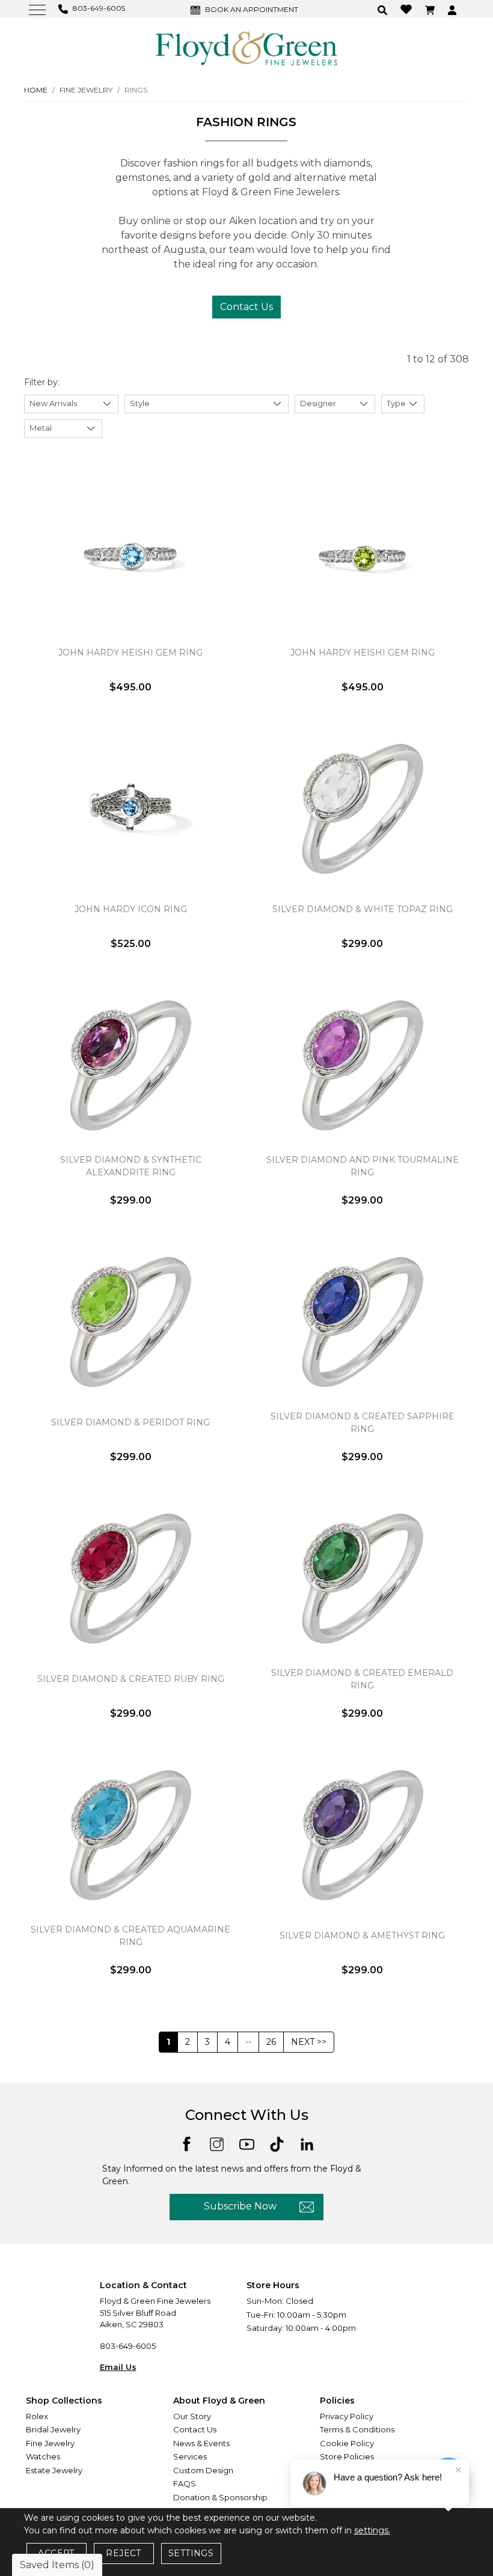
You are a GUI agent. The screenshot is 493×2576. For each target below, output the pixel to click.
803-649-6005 (128, 2346)
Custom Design (203, 2470)
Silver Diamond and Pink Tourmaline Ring (363, 1166)
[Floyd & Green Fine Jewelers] (246, 47)
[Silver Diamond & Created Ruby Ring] (131, 1579)
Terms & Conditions (357, 2429)
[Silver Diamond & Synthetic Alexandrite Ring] (131, 1065)
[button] (384, 9)
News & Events (201, 2443)
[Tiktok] (277, 2144)
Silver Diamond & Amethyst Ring (362, 1935)
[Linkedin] (307, 2144)
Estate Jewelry (54, 2470)
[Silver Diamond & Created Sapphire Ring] (362, 1322)
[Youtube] (247, 2144)
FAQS (185, 2483)
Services (190, 2456)
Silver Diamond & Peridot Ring (130, 1422)
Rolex (37, 2416)
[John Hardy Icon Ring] (131, 809)
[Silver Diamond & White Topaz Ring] (362, 809)
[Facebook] (187, 2143)
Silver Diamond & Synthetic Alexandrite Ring (131, 1166)
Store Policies (347, 2456)
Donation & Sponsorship (220, 2497)
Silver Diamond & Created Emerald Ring (362, 1679)
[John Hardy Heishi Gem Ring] (131, 552)
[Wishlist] (408, 9)
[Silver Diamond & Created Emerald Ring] (362, 1579)
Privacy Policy (347, 2416)
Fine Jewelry (50, 2443)
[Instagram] (217, 2144)
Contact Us (246, 307)
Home (36, 90)
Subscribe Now (240, 2206)
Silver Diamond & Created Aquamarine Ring (130, 1936)
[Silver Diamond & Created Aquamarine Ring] (131, 1835)
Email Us (118, 2367)
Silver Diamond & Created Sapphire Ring (363, 1423)
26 (271, 2042)
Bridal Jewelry (53, 2429)
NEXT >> (309, 2042)
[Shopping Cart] (431, 9)
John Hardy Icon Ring (131, 909)
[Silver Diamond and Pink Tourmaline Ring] (362, 1065)
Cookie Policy (347, 2443)
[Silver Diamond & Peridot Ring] (131, 1322)
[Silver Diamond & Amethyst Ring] (362, 1835)
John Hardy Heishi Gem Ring (130, 653)
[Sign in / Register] (454, 9)
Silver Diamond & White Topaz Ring (363, 909)
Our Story (192, 2416)
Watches (43, 2456)
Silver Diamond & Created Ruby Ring (131, 1679)
